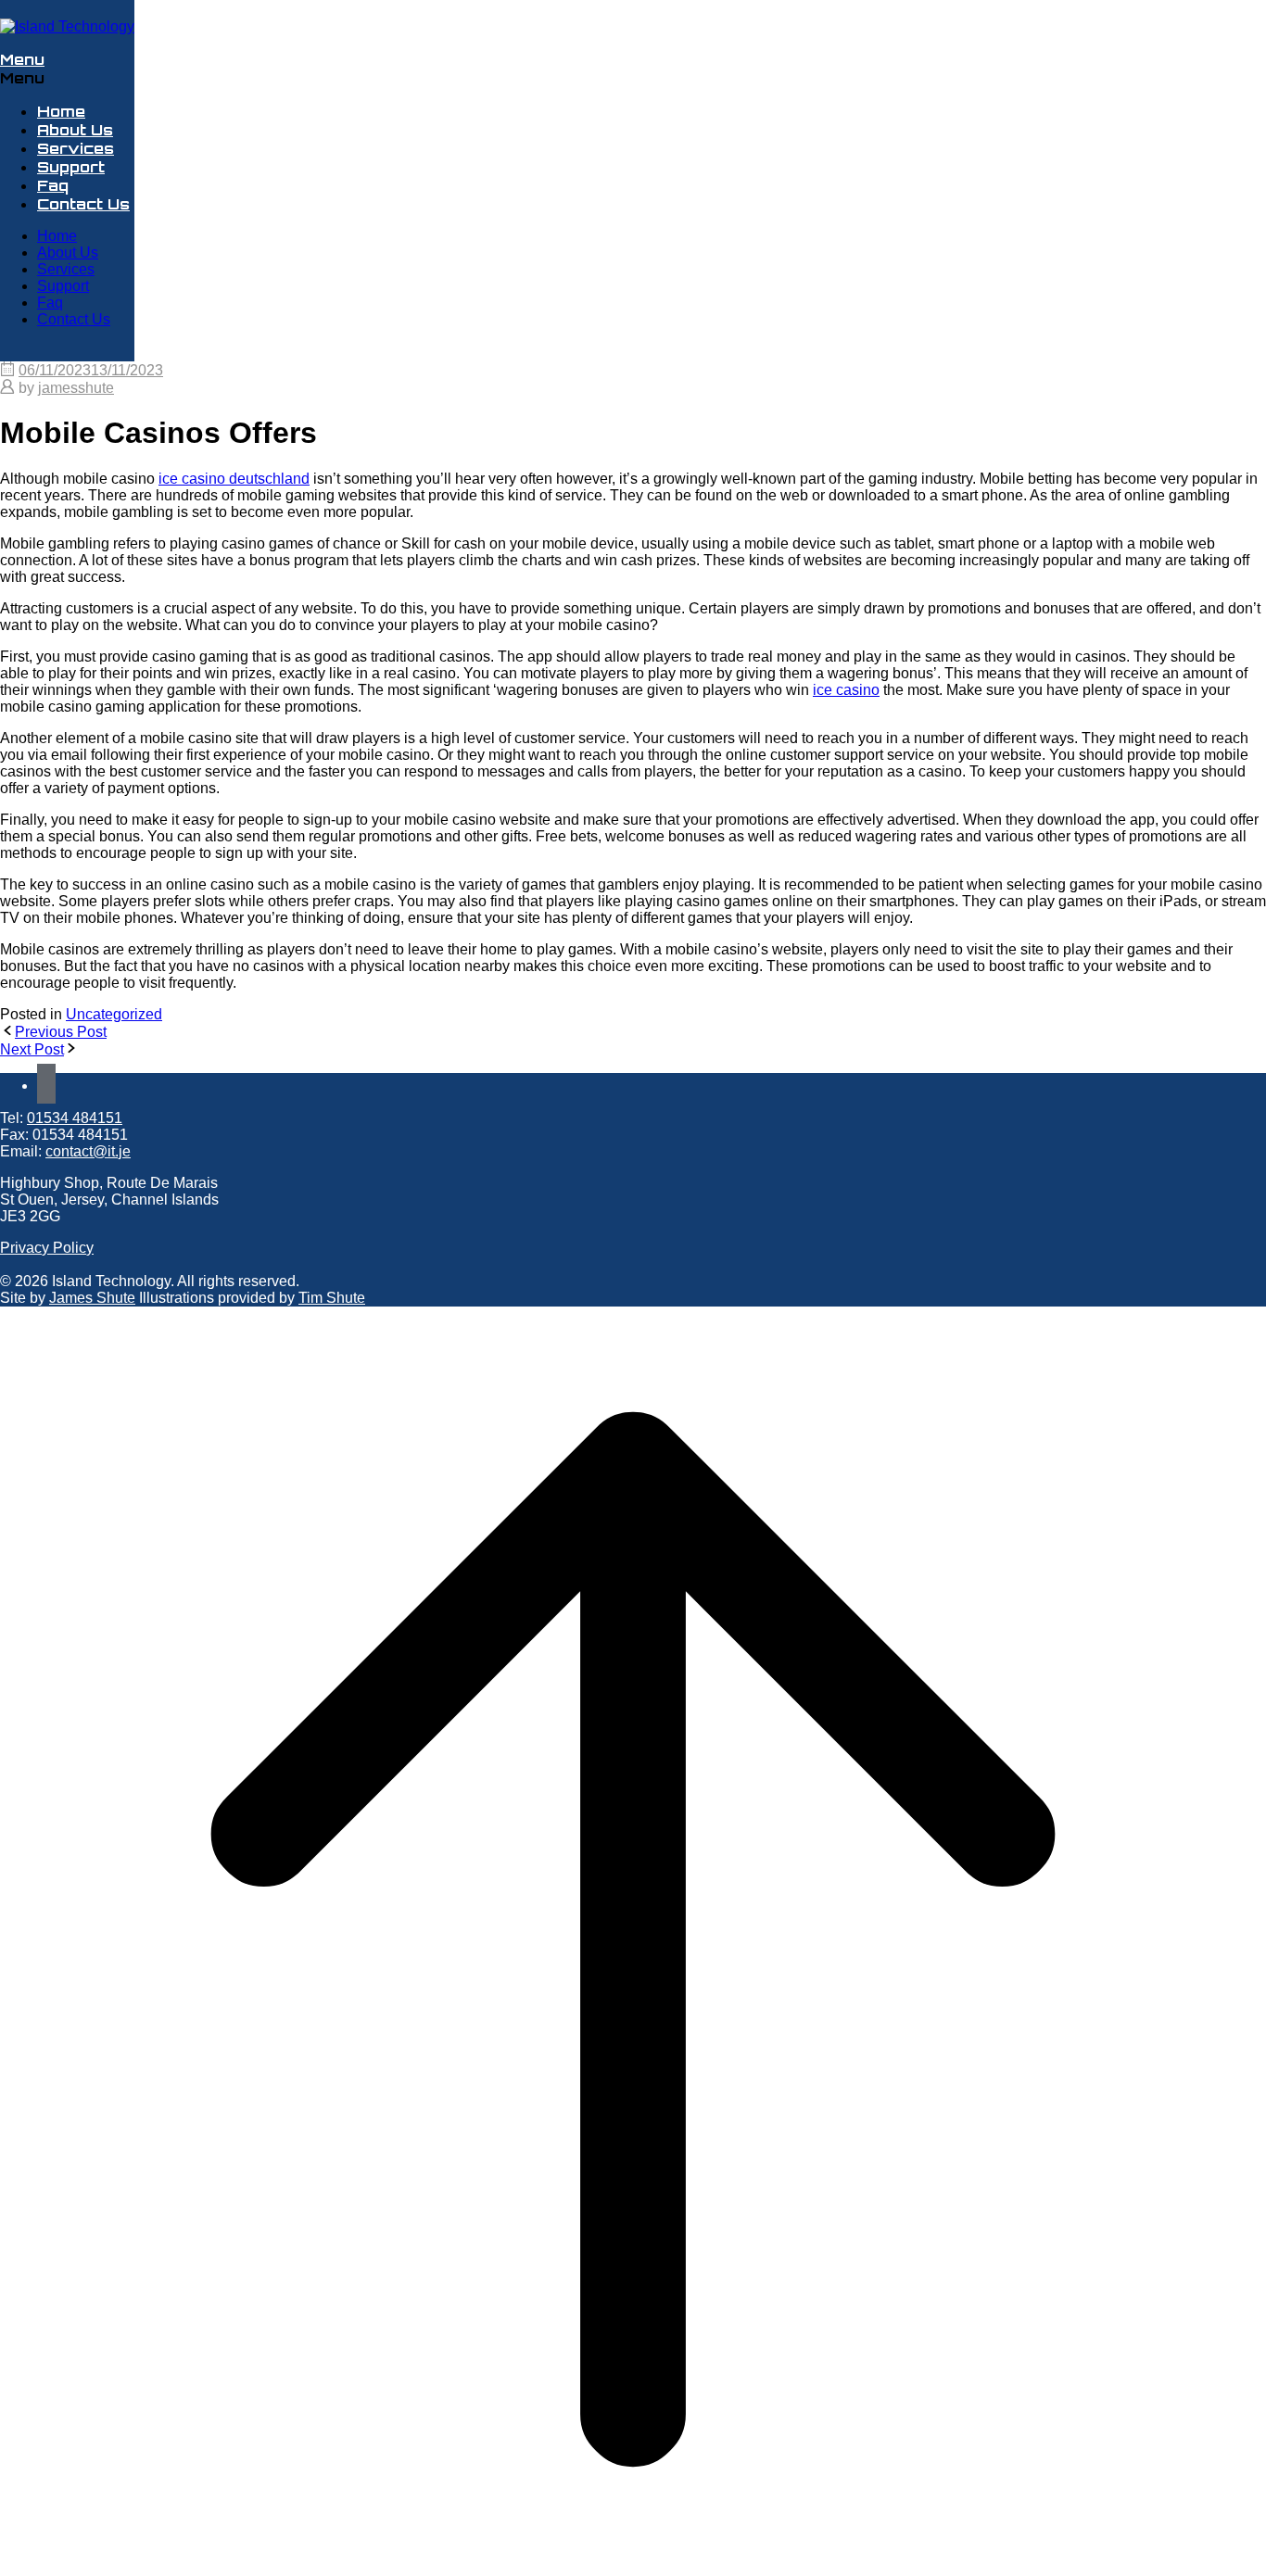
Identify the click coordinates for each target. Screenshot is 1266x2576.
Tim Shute (332, 1298)
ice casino (846, 690)
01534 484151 (75, 1118)
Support (71, 167)
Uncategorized (114, 1014)
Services (76, 148)
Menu (22, 59)
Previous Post (61, 1032)
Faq (53, 185)
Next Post (32, 1049)
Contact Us (83, 204)
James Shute (92, 1298)
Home (61, 111)
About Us (75, 130)
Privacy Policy (47, 1248)
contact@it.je (88, 1151)
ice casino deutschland (234, 479)
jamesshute (76, 388)
